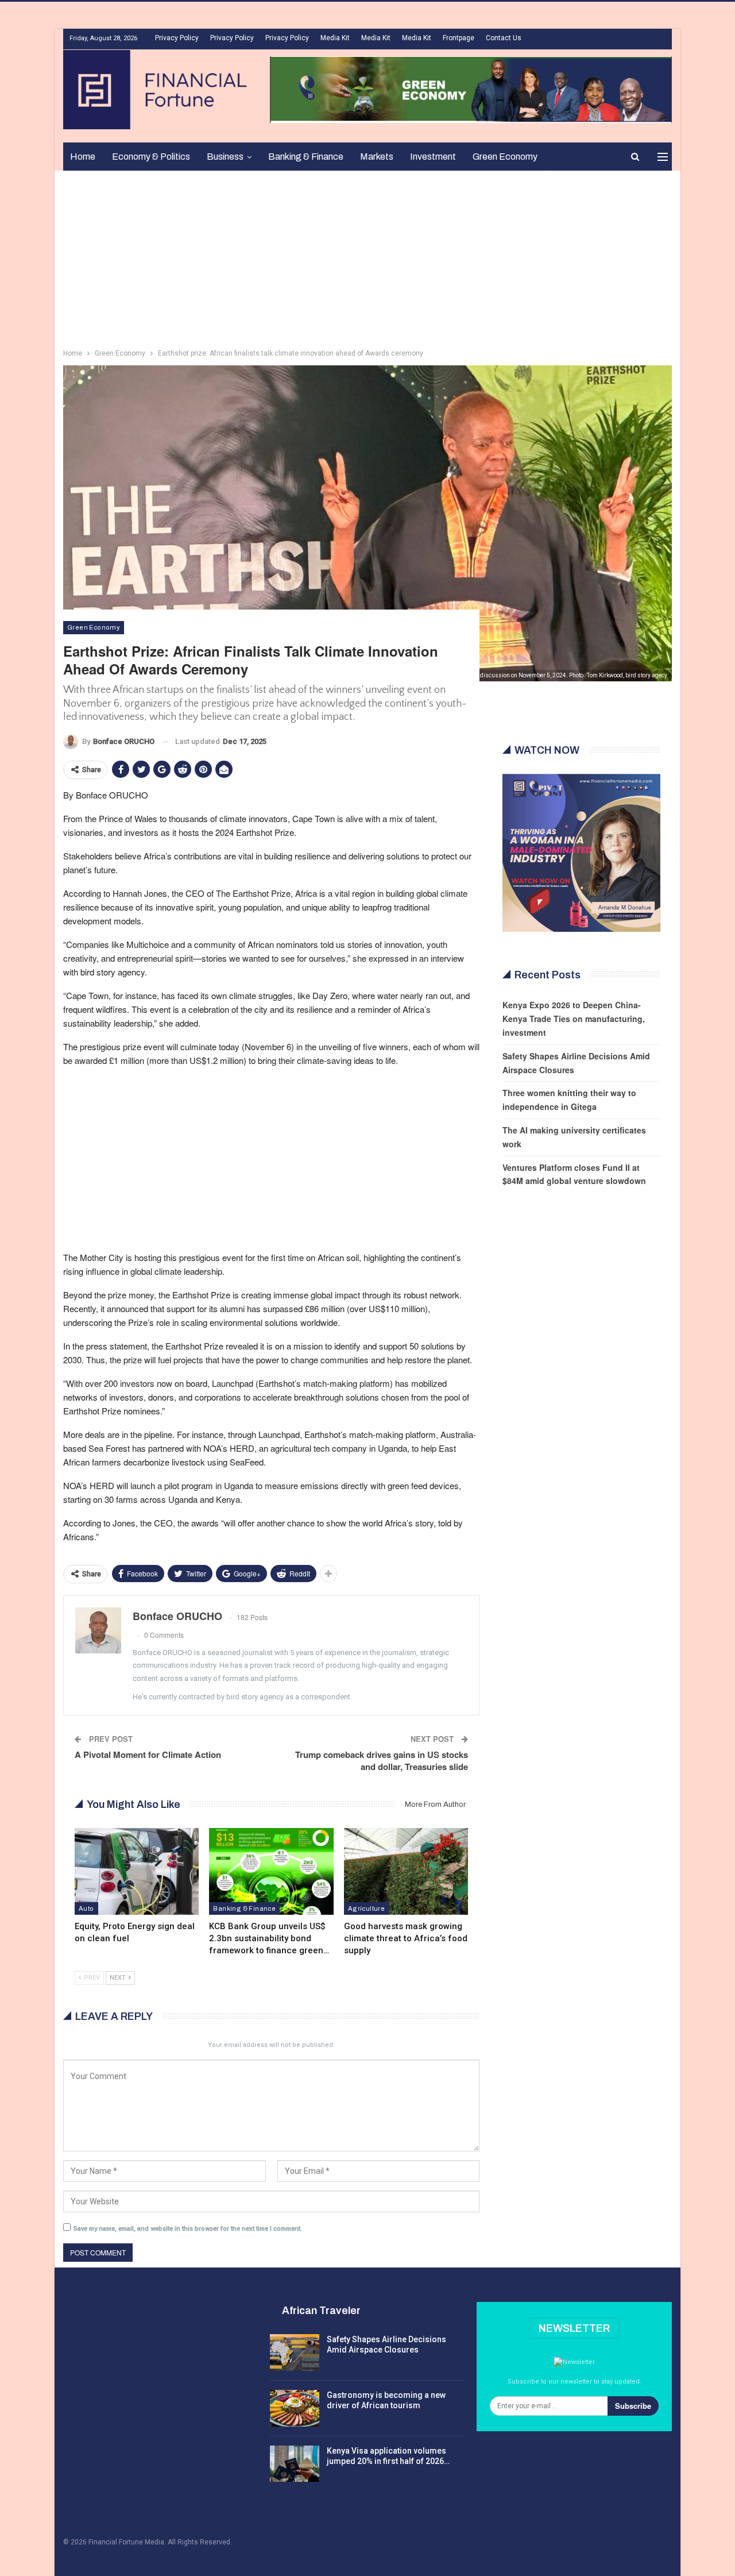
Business (225, 157)
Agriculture (366, 1908)
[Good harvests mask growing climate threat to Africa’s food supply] (406, 1871)
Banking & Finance (306, 157)
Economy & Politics (151, 157)
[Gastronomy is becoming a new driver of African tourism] (295, 2408)
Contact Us (504, 38)
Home (83, 157)
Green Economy (505, 157)
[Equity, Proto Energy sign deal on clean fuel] (137, 1871)
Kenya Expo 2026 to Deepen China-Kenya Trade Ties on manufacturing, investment (574, 1019)
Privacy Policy (177, 38)
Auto (86, 1908)
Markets (377, 157)
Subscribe (633, 2406)
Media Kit (335, 38)
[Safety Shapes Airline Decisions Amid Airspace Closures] (295, 2353)
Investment (433, 157)
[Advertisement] (367, 257)
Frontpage (459, 38)
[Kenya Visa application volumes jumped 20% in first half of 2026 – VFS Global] (295, 2464)
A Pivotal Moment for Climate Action (148, 1754)
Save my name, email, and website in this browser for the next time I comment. (188, 2229)
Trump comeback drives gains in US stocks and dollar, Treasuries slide (382, 1761)
